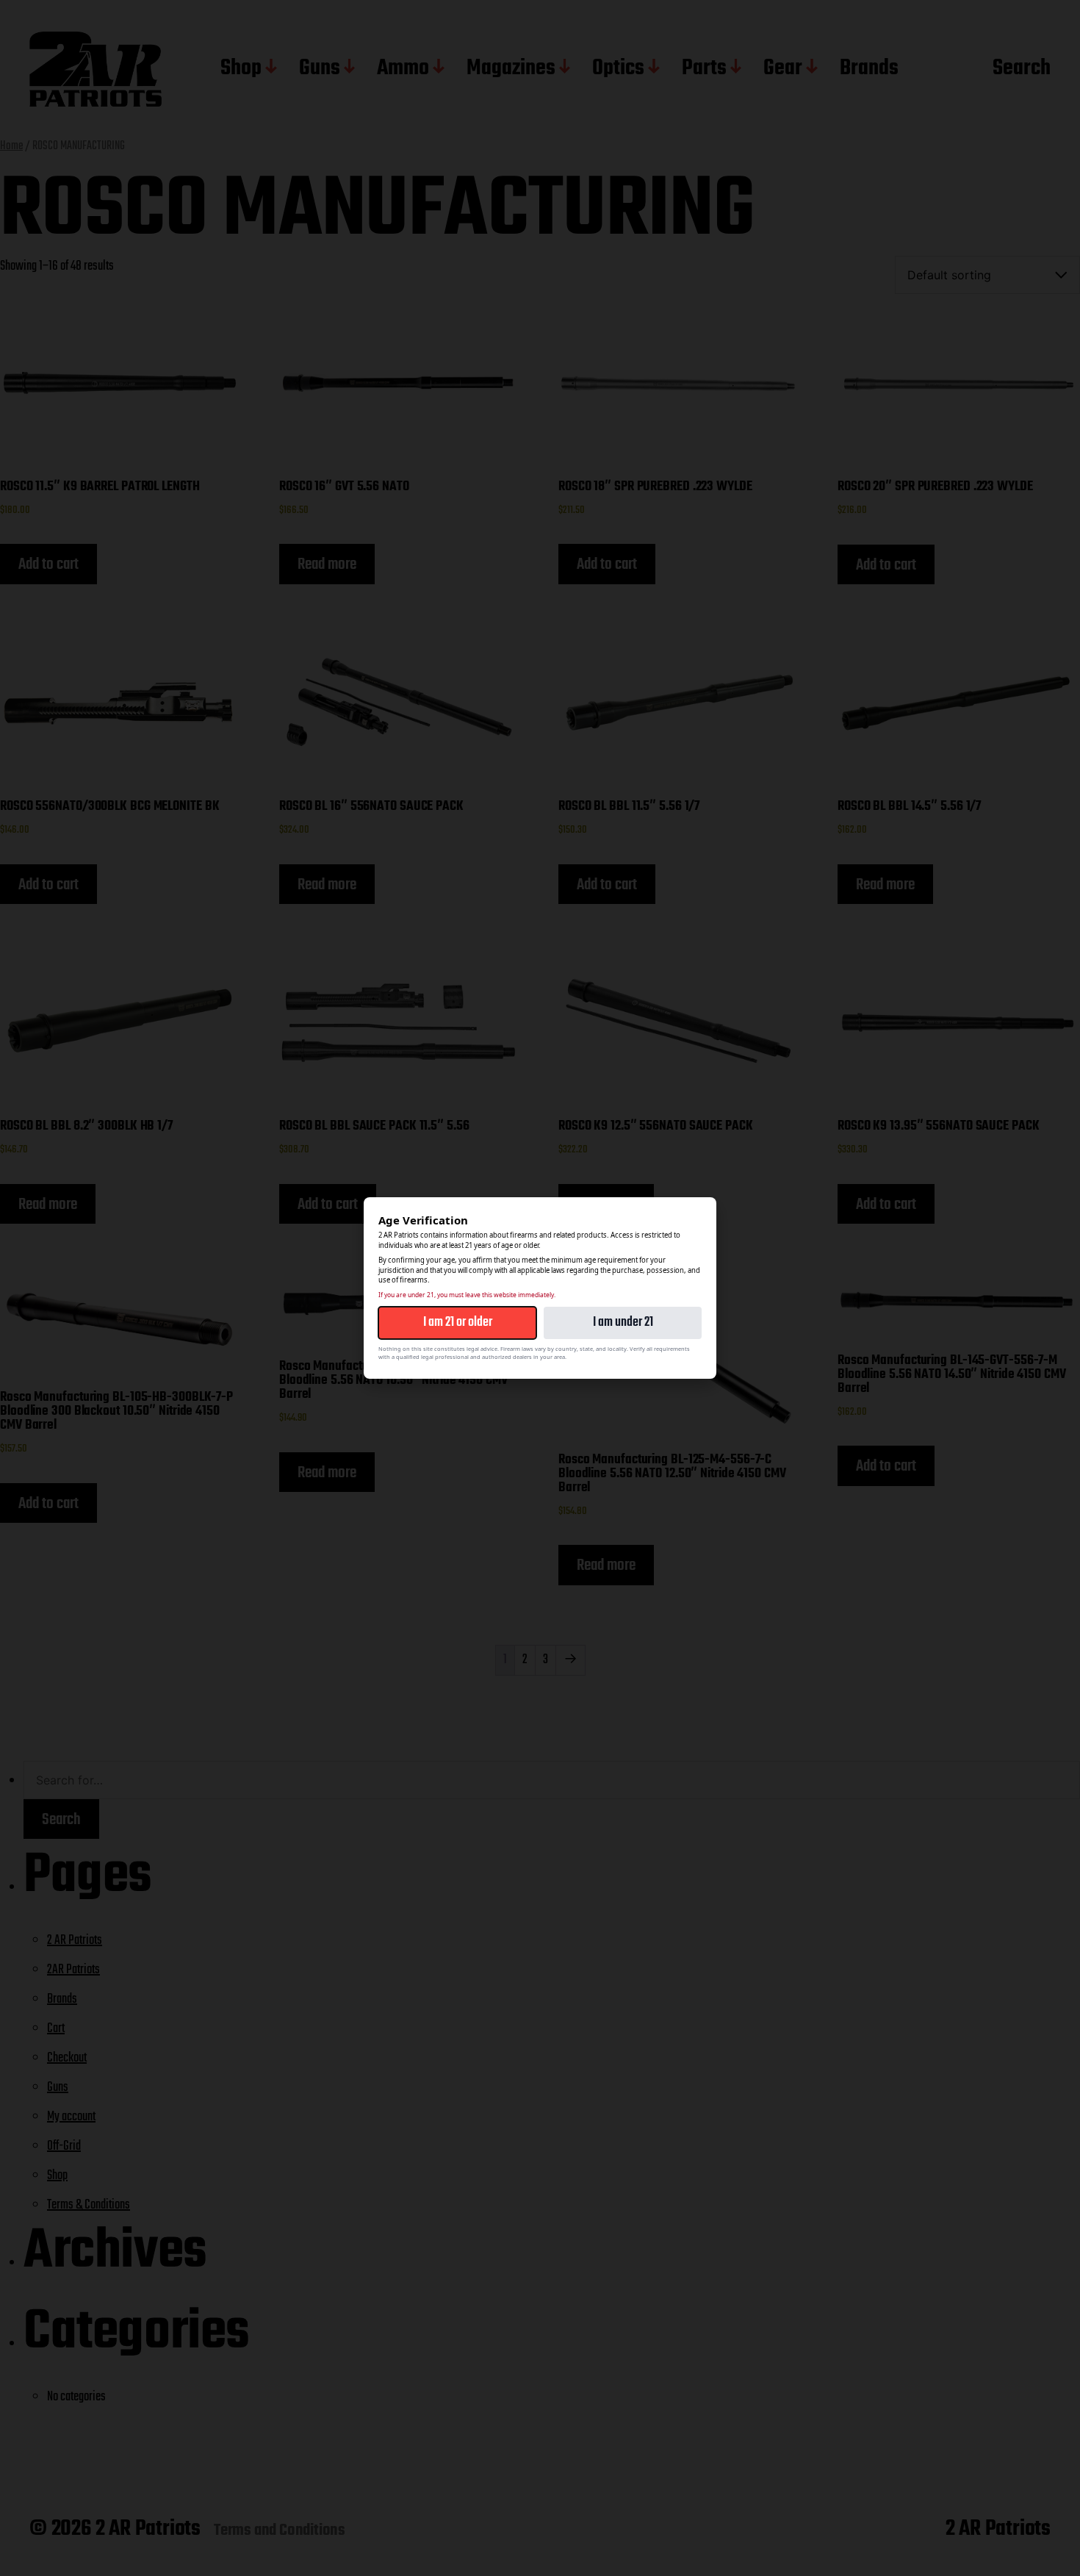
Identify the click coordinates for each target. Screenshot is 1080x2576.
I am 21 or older (458, 1323)
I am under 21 (623, 1323)
